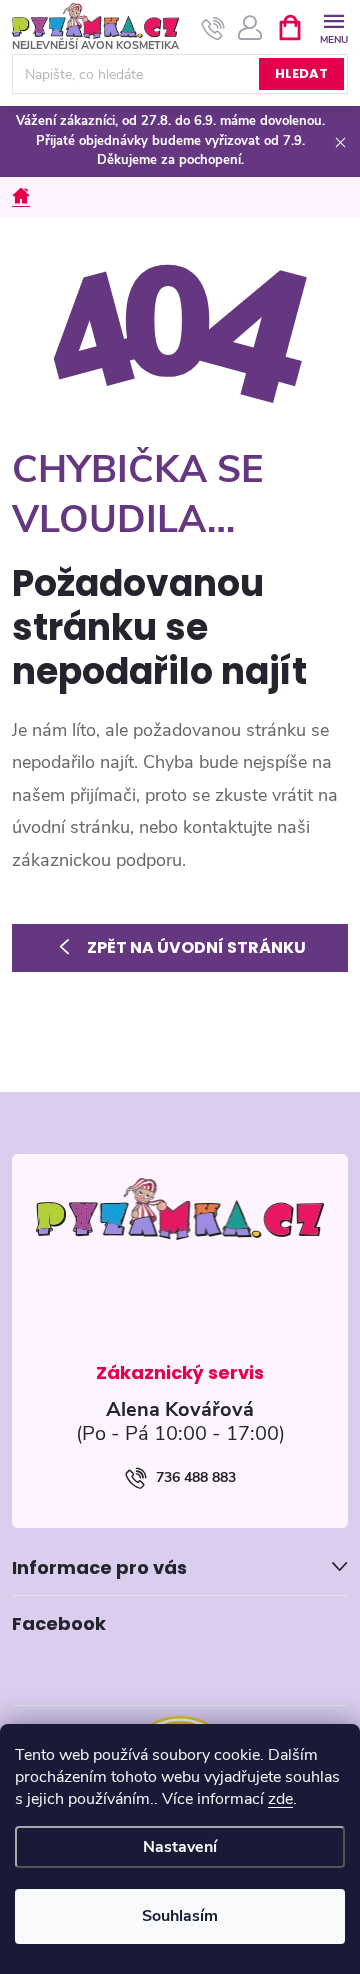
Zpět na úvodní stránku (196, 947)
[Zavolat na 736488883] (213, 28)
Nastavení (180, 1847)
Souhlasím (180, 1916)
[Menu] (333, 26)
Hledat (301, 73)
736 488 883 (196, 1477)
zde (280, 1799)
